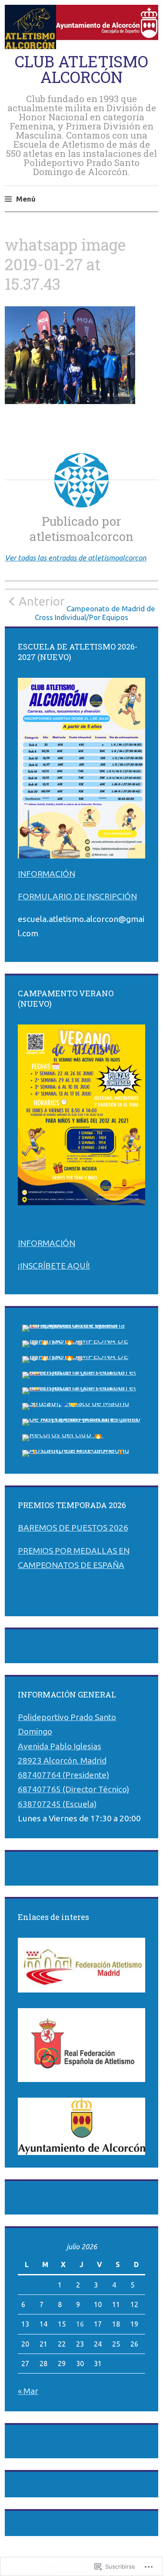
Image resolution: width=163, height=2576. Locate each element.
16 (80, 2324)
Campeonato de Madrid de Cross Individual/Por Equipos (87, 608)
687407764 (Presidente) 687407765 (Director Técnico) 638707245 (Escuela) (73, 1789)
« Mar (28, 2391)
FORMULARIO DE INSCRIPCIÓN (77, 896)
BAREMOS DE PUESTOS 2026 (73, 1528)
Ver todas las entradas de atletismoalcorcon (75, 558)
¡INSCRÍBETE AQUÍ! (54, 1266)
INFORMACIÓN (47, 874)
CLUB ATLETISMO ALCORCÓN (81, 69)
